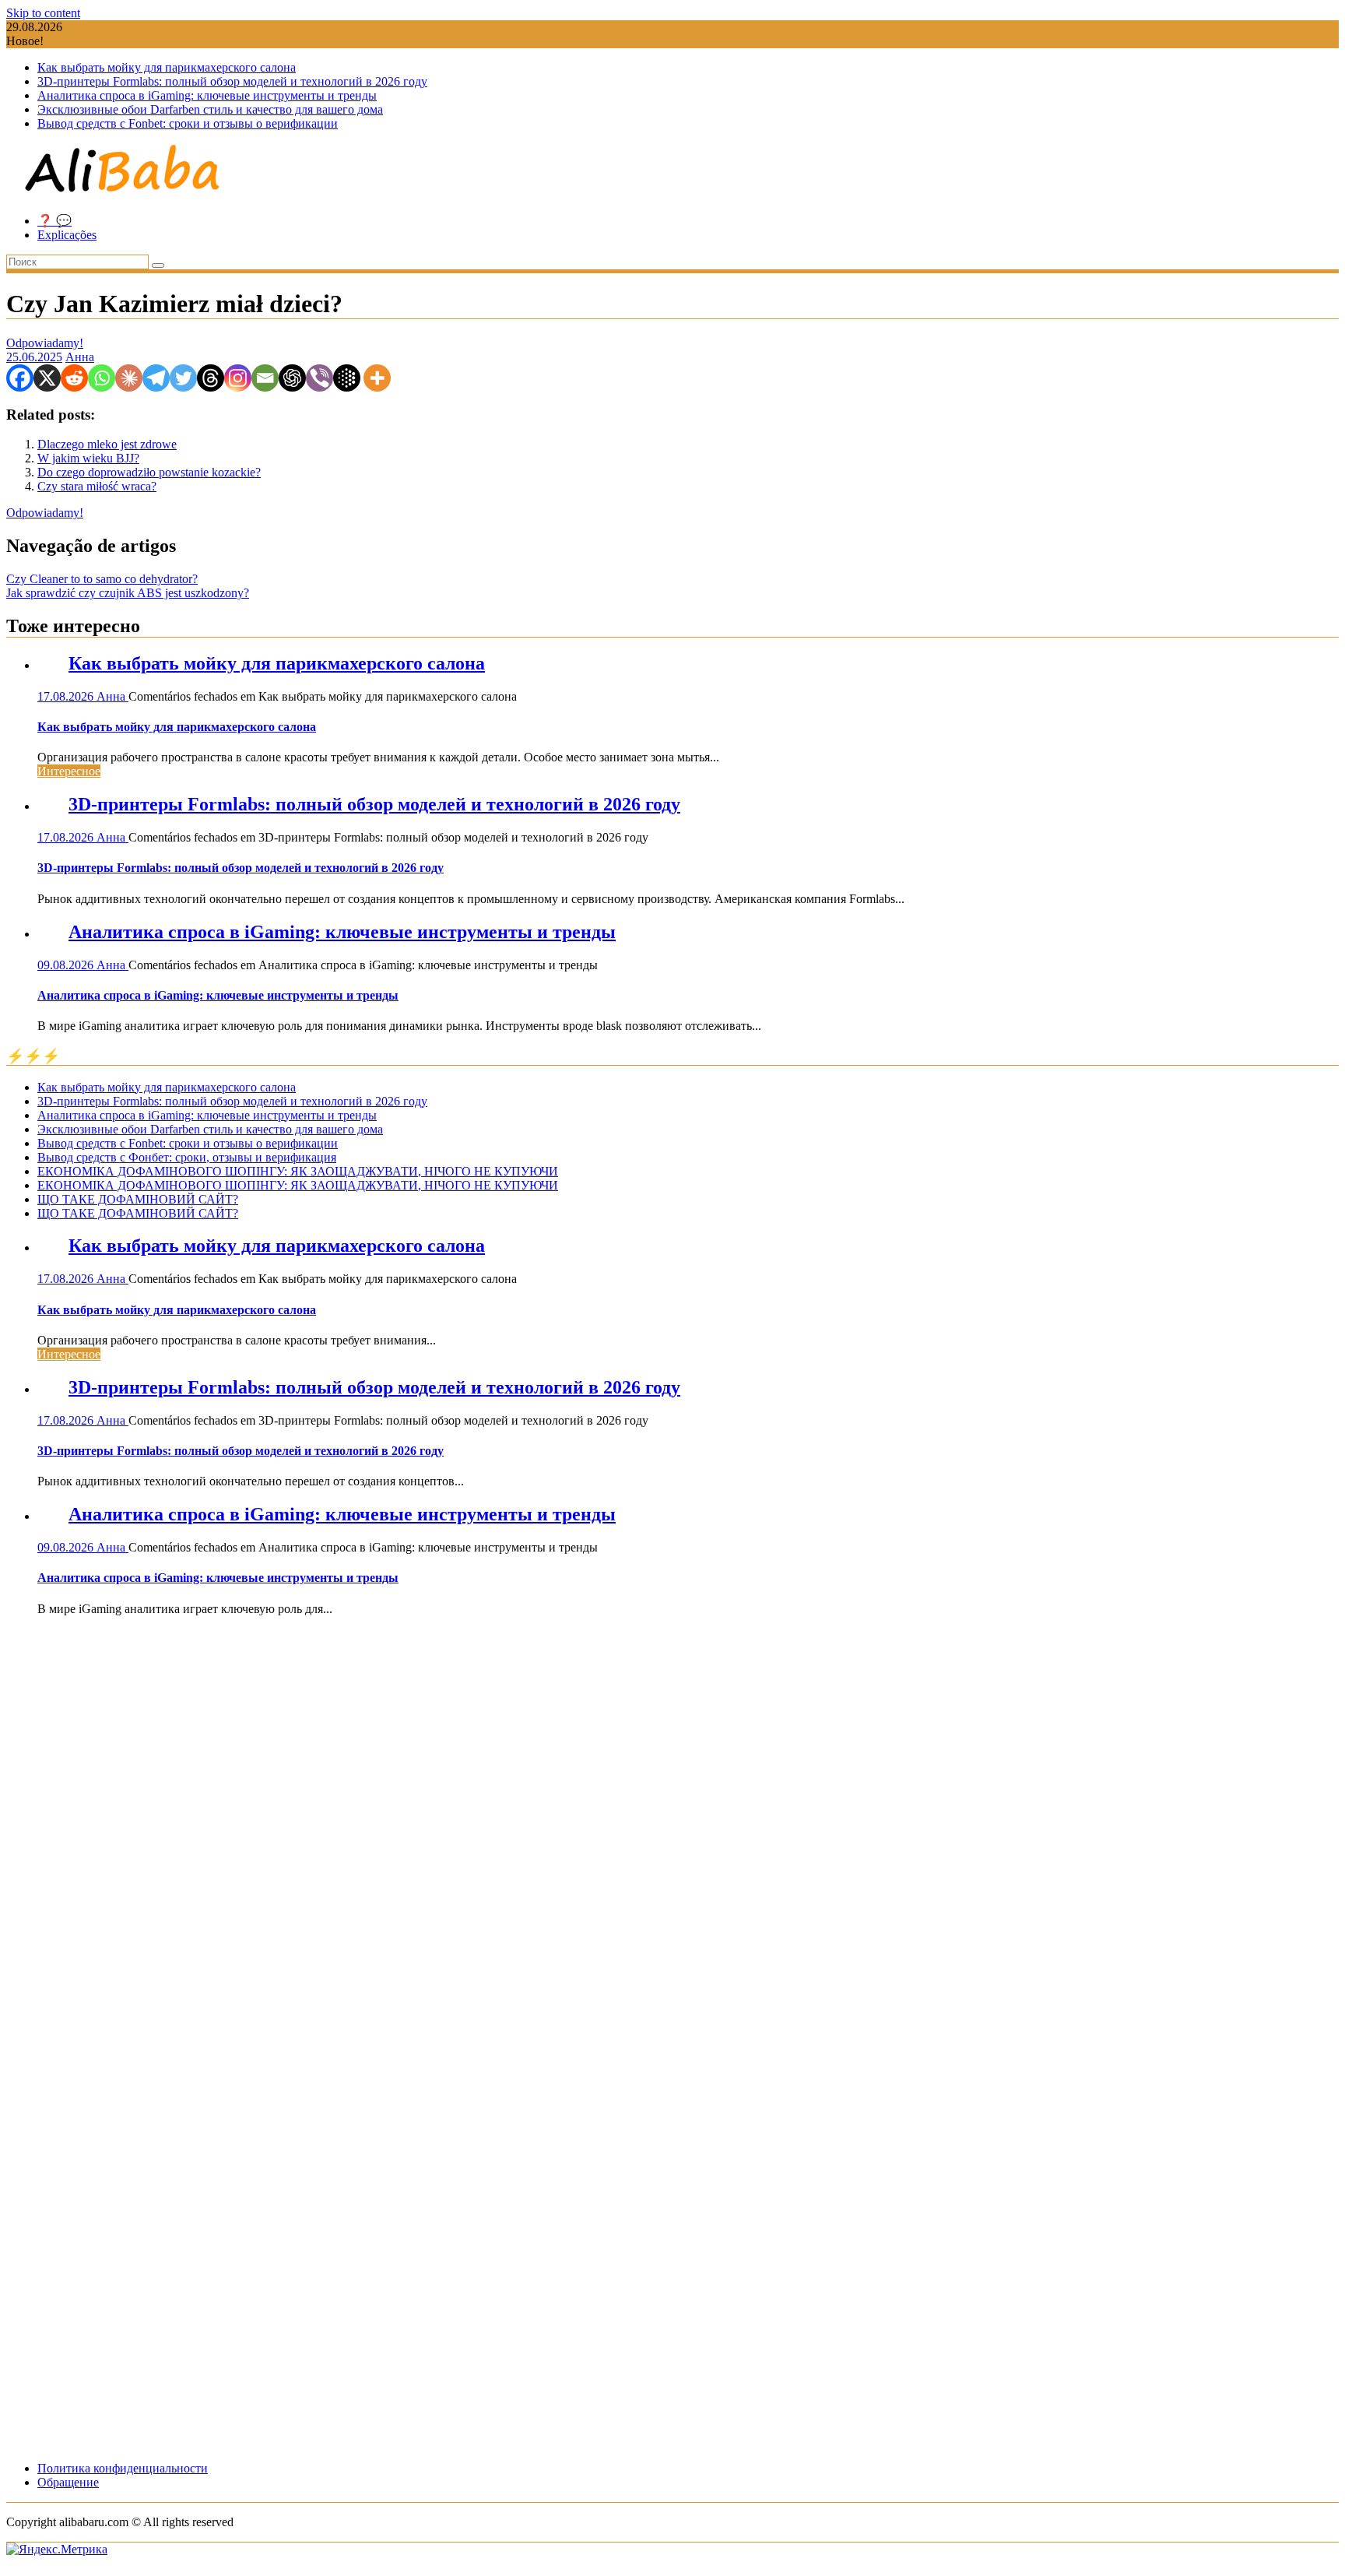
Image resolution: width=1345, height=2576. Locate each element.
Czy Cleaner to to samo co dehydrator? (102, 579)
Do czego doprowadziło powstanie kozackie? (149, 472)
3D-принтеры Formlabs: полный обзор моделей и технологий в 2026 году (232, 81)
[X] (47, 378)
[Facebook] (20, 378)
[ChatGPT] (292, 378)
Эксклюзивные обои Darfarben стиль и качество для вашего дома (210, 109)
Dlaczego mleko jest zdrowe (107, 444)
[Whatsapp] (102, 378)
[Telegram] (156, 378)
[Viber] (320, 378)
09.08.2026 (67, 965)
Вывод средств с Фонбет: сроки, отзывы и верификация (187, 1157)
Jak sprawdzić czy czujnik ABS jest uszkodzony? (128, 593)
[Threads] (211, 378)
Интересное (69, 771)
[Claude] (129, 378)
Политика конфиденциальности (123, 2468)
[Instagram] (238, 378)
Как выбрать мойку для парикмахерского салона (167, 67)
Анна (80, 357)
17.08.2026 (67, 696)
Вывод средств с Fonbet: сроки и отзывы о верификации (188, 123)
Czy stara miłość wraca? (97, 486)
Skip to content (43, 13)
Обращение (68, 2482)
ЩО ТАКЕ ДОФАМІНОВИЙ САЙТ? (138, 1199)
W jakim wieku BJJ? (88, 458)
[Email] (265, 378)
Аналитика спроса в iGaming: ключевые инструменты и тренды (207, 95)
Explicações (67, 235)
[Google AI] (347, 378)
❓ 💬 (54, 221)
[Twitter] (183, 378)
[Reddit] (74, 378)
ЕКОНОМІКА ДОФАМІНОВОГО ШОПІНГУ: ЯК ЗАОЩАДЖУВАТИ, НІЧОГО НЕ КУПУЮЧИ (298, 1171)
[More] (377, 378)
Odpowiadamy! (45, 343)
